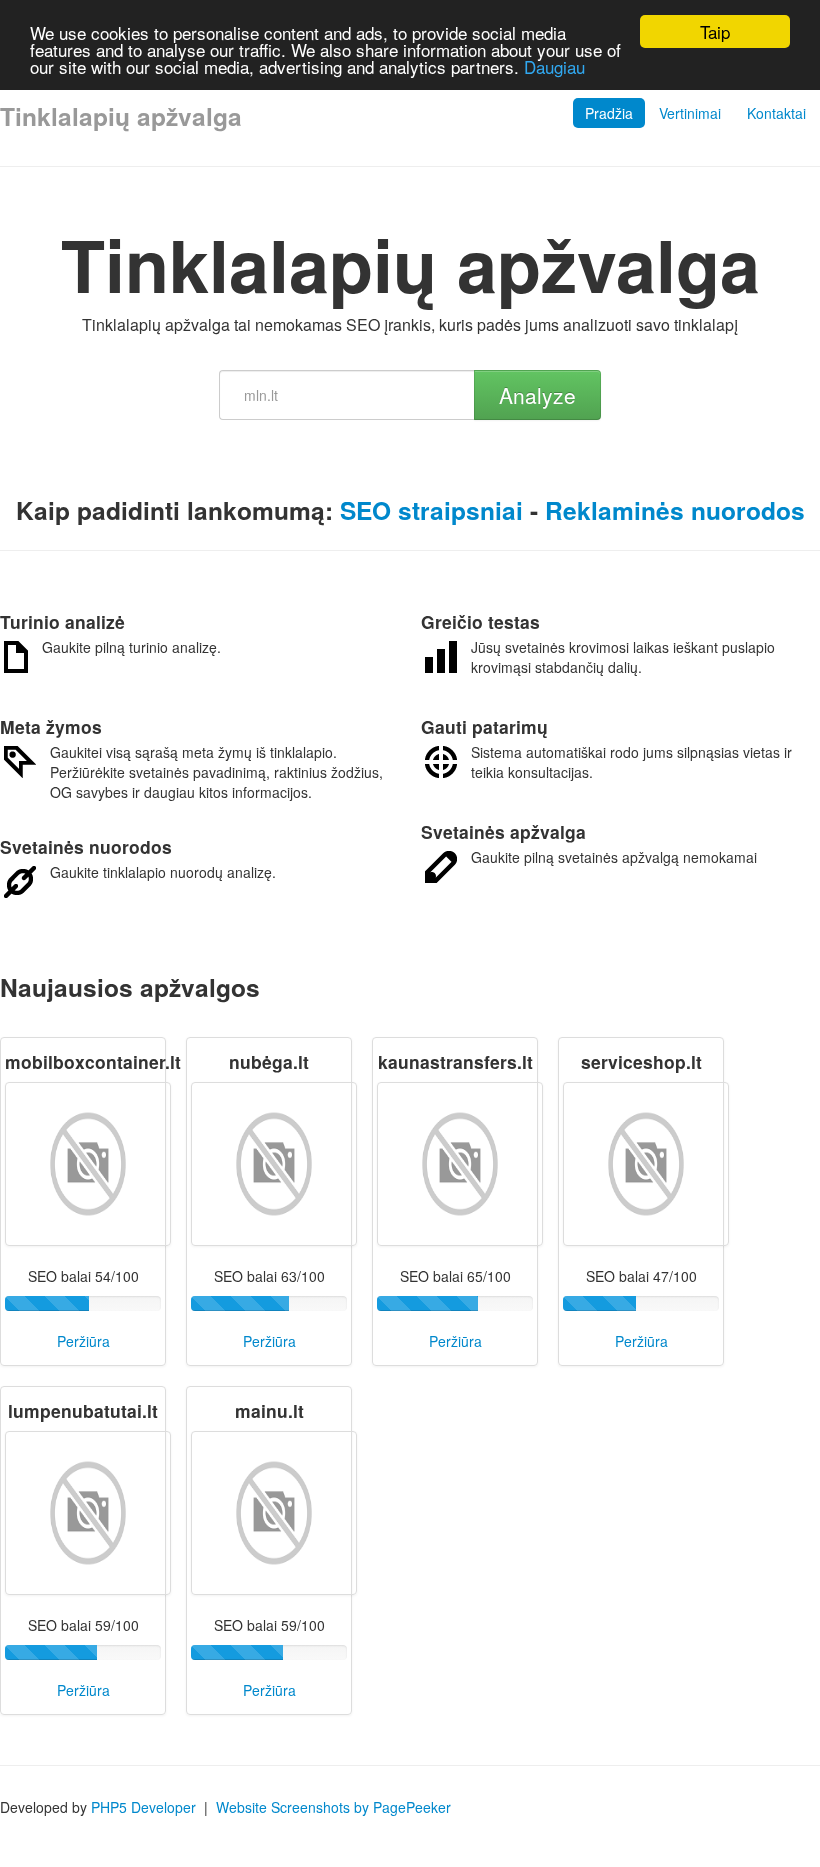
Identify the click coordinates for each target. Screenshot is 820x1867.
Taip (715, 31)
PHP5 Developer (143, 1807)
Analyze (537, 395)
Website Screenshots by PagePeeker (333, 1807)
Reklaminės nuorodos (675, 510)
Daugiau (554, 66)
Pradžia (609, 113)
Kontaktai (776, 113)
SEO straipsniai (431, 510)
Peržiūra (83, 1341)
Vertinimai (690, 113)
